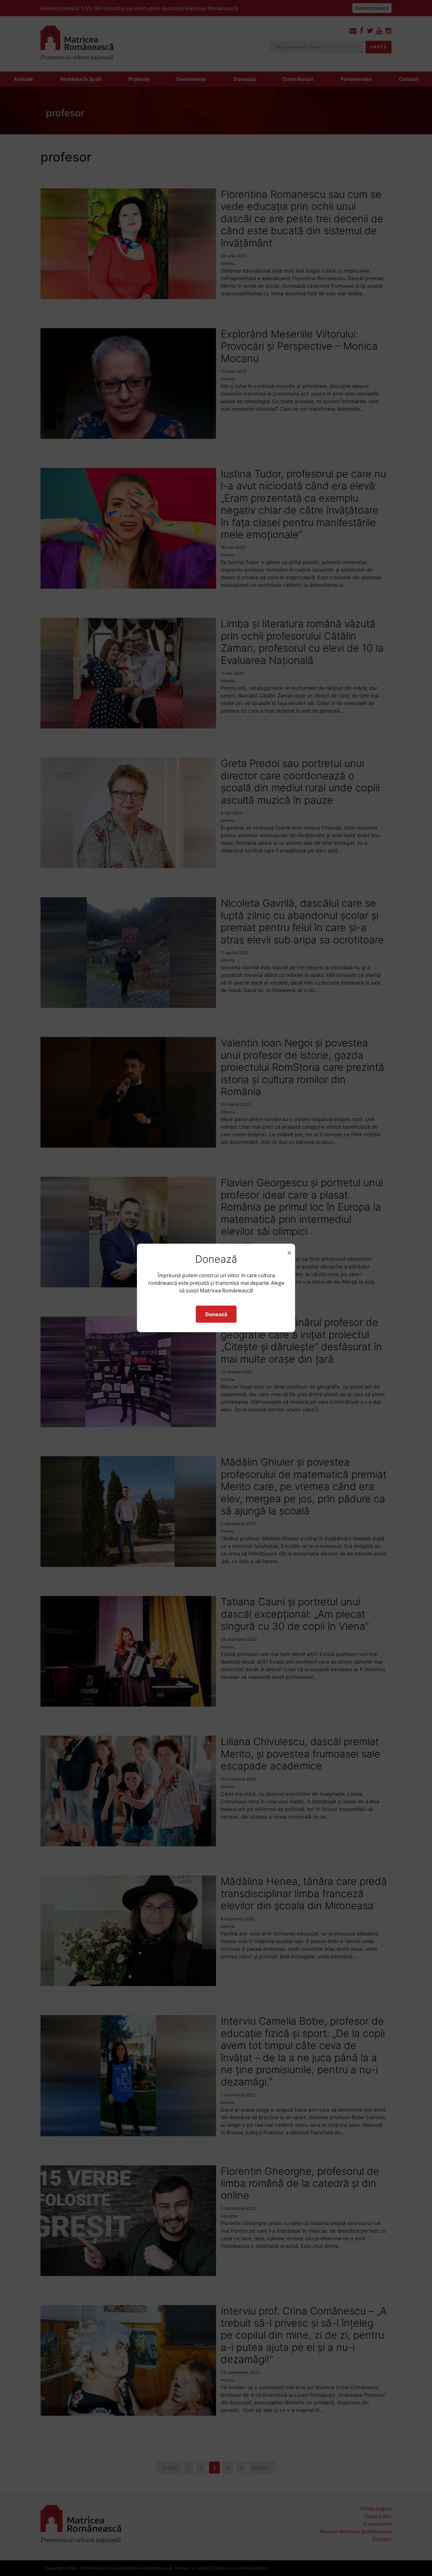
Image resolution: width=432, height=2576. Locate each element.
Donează (216, 1314)
